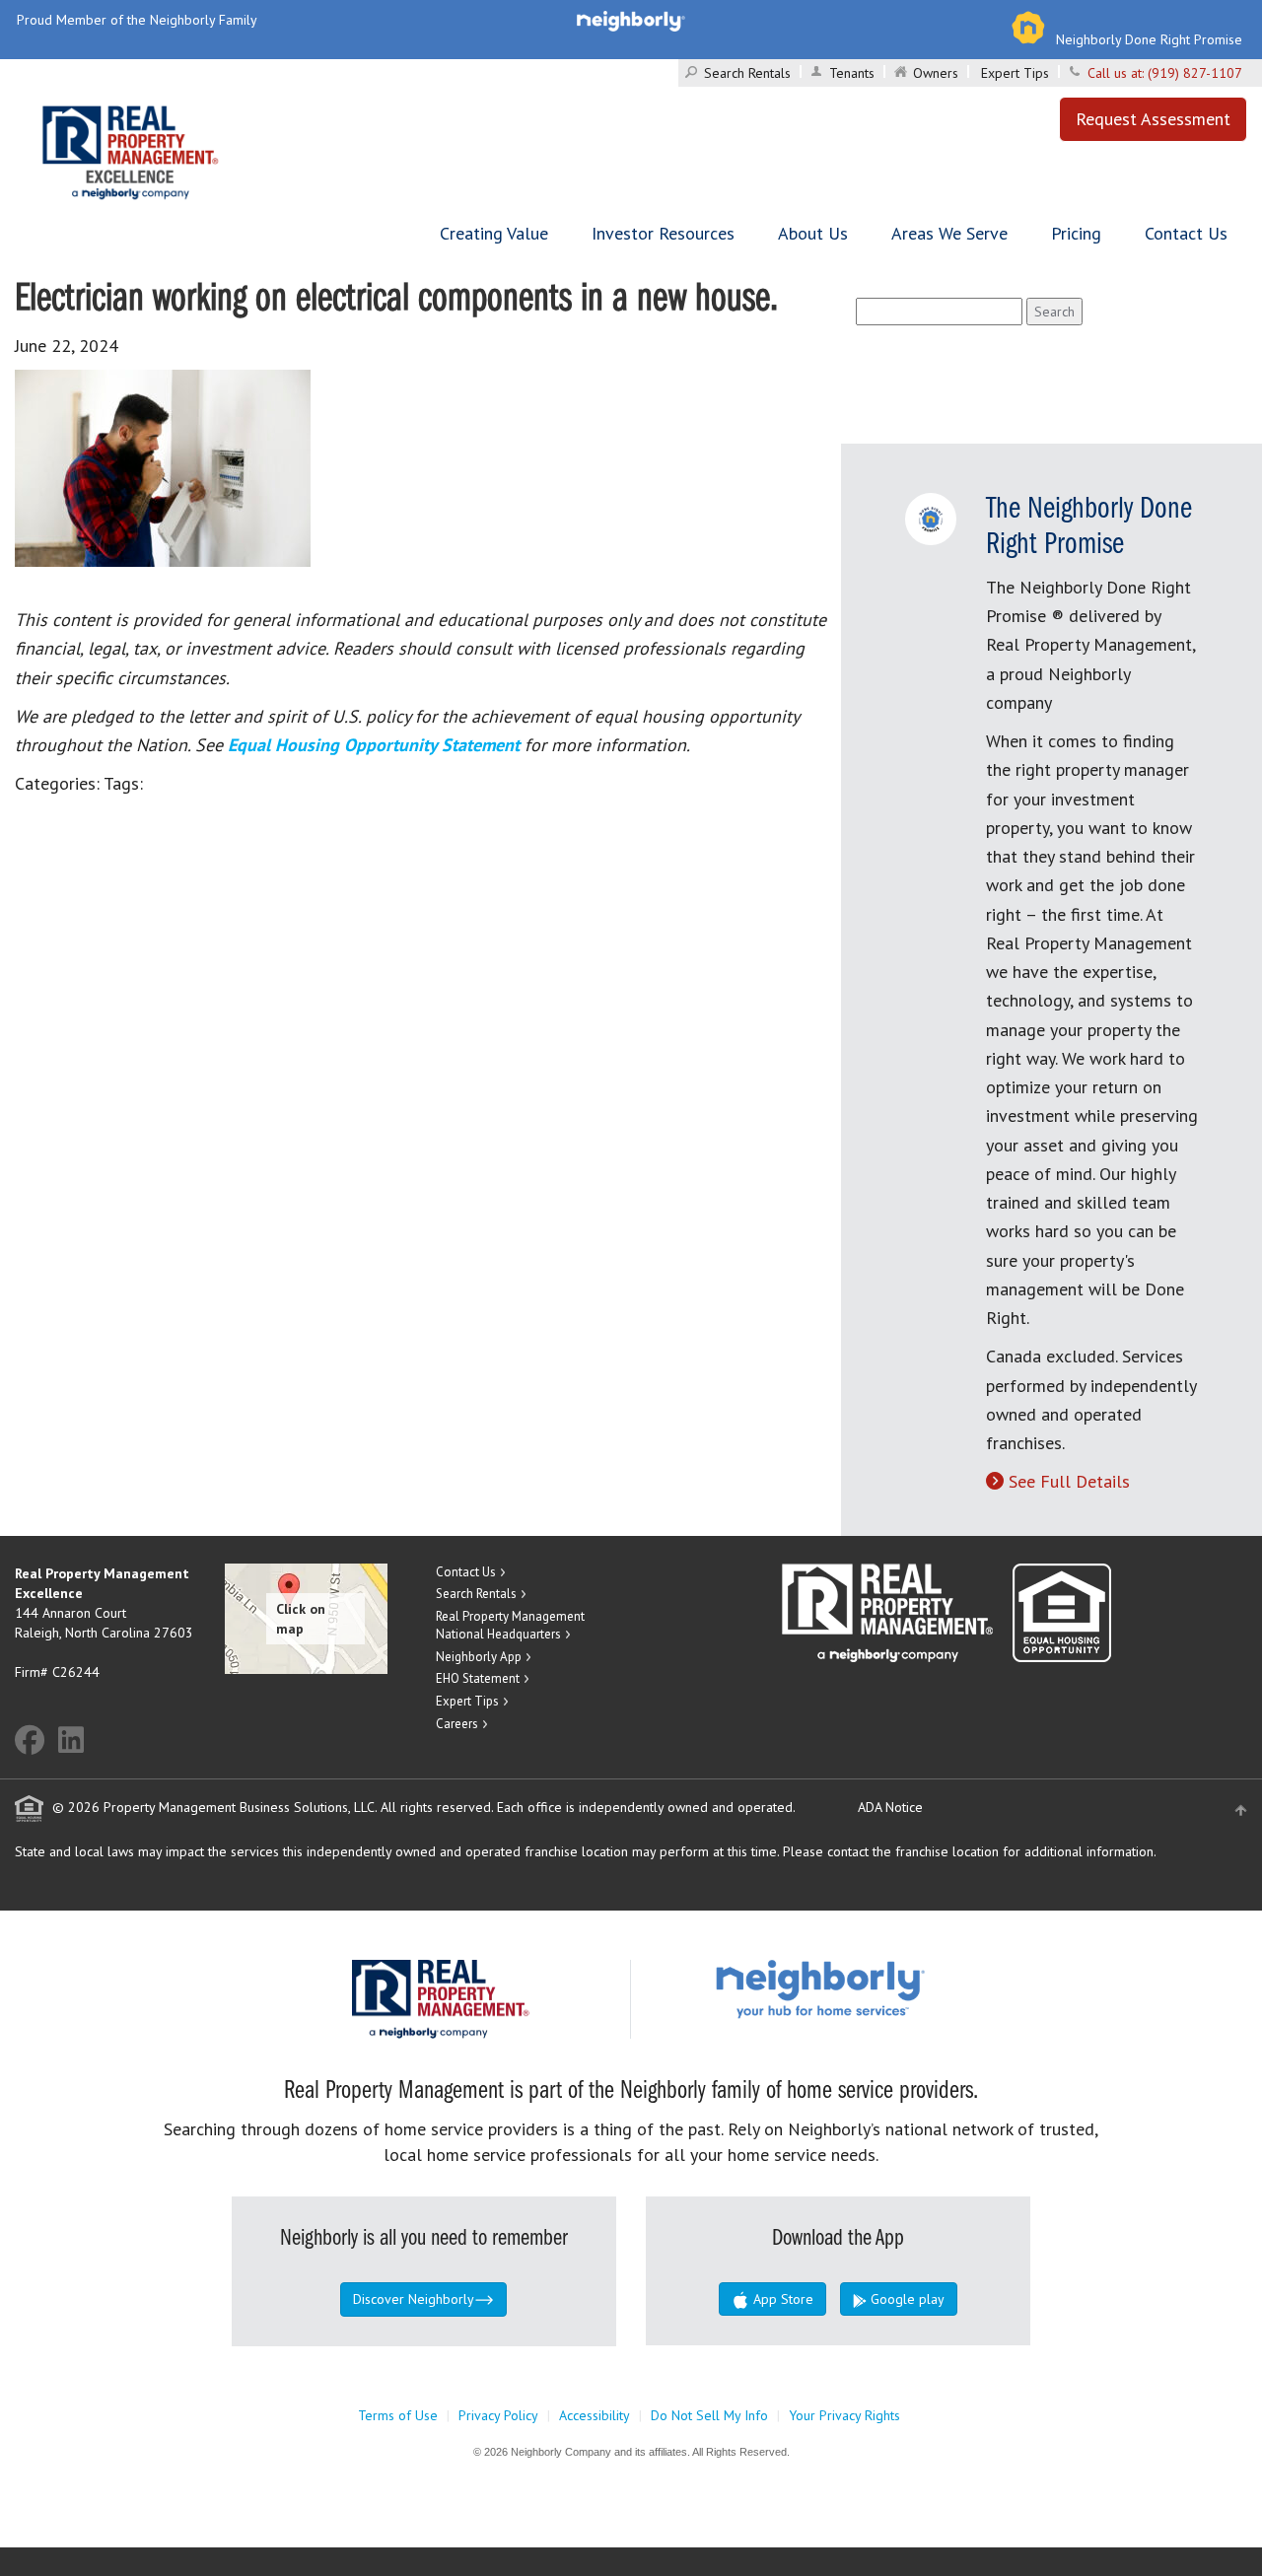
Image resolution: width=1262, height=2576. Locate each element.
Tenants (852, 73)
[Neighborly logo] (631, 20)
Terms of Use (398, 2415)
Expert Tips (1015, 73)
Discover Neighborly (414, 2299)
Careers (457, 1724)
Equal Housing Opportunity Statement (376, 745)
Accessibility (595, 2415)
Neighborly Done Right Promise (1149, 39)
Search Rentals (747, 73)
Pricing (1076, 233)
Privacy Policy (498, 2415)
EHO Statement (478, 1678)
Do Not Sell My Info (709, 2415)
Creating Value (494, 233)
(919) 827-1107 (1195, 73)
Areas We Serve (949, 233)
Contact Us (1186, 233)
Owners (936, 73)
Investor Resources (663, 233)
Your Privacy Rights (844, 2415)
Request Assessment (1153, 119)
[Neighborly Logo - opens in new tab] (879, 1988)
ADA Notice (890, 1807)
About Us (813, 233)
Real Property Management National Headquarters (510, 1626)
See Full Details (1069, 1481)
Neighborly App (479, 1657)
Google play (906, 2299)
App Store (781, 2299)
